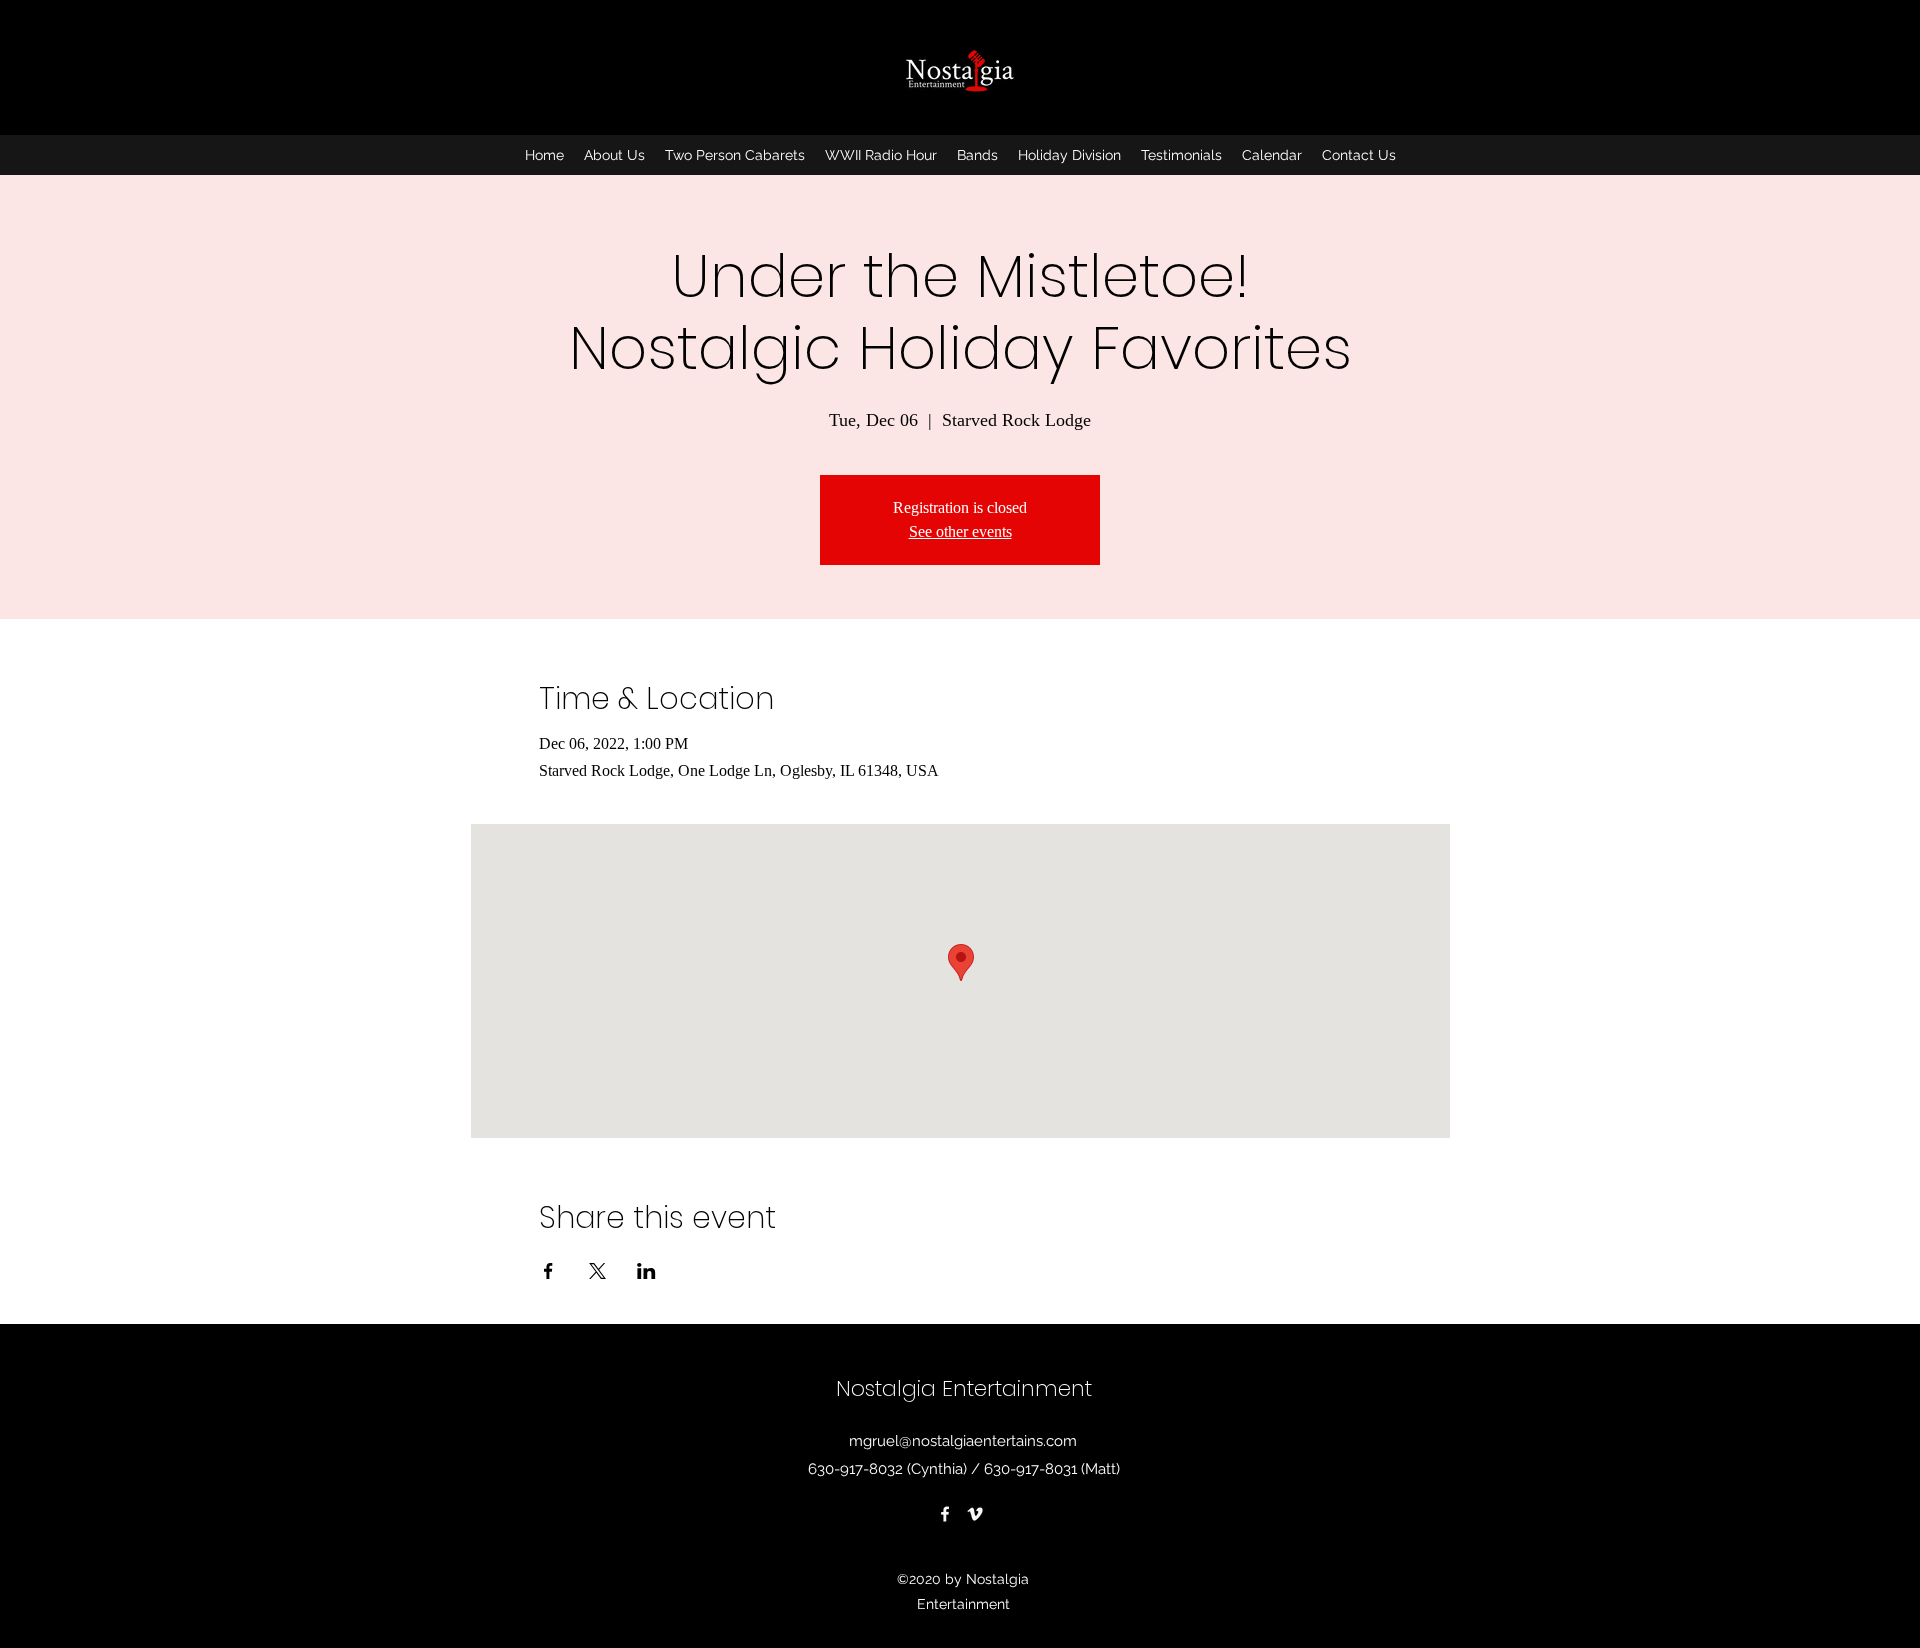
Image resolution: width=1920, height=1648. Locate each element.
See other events (960, 531)
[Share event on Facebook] (548, 1271)
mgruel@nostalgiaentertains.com (963, 1441)
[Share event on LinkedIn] (646, 1271)
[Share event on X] (597, 1271)
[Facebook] (945, 1514)
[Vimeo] (975, 1514)
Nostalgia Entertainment (964, 1388)
